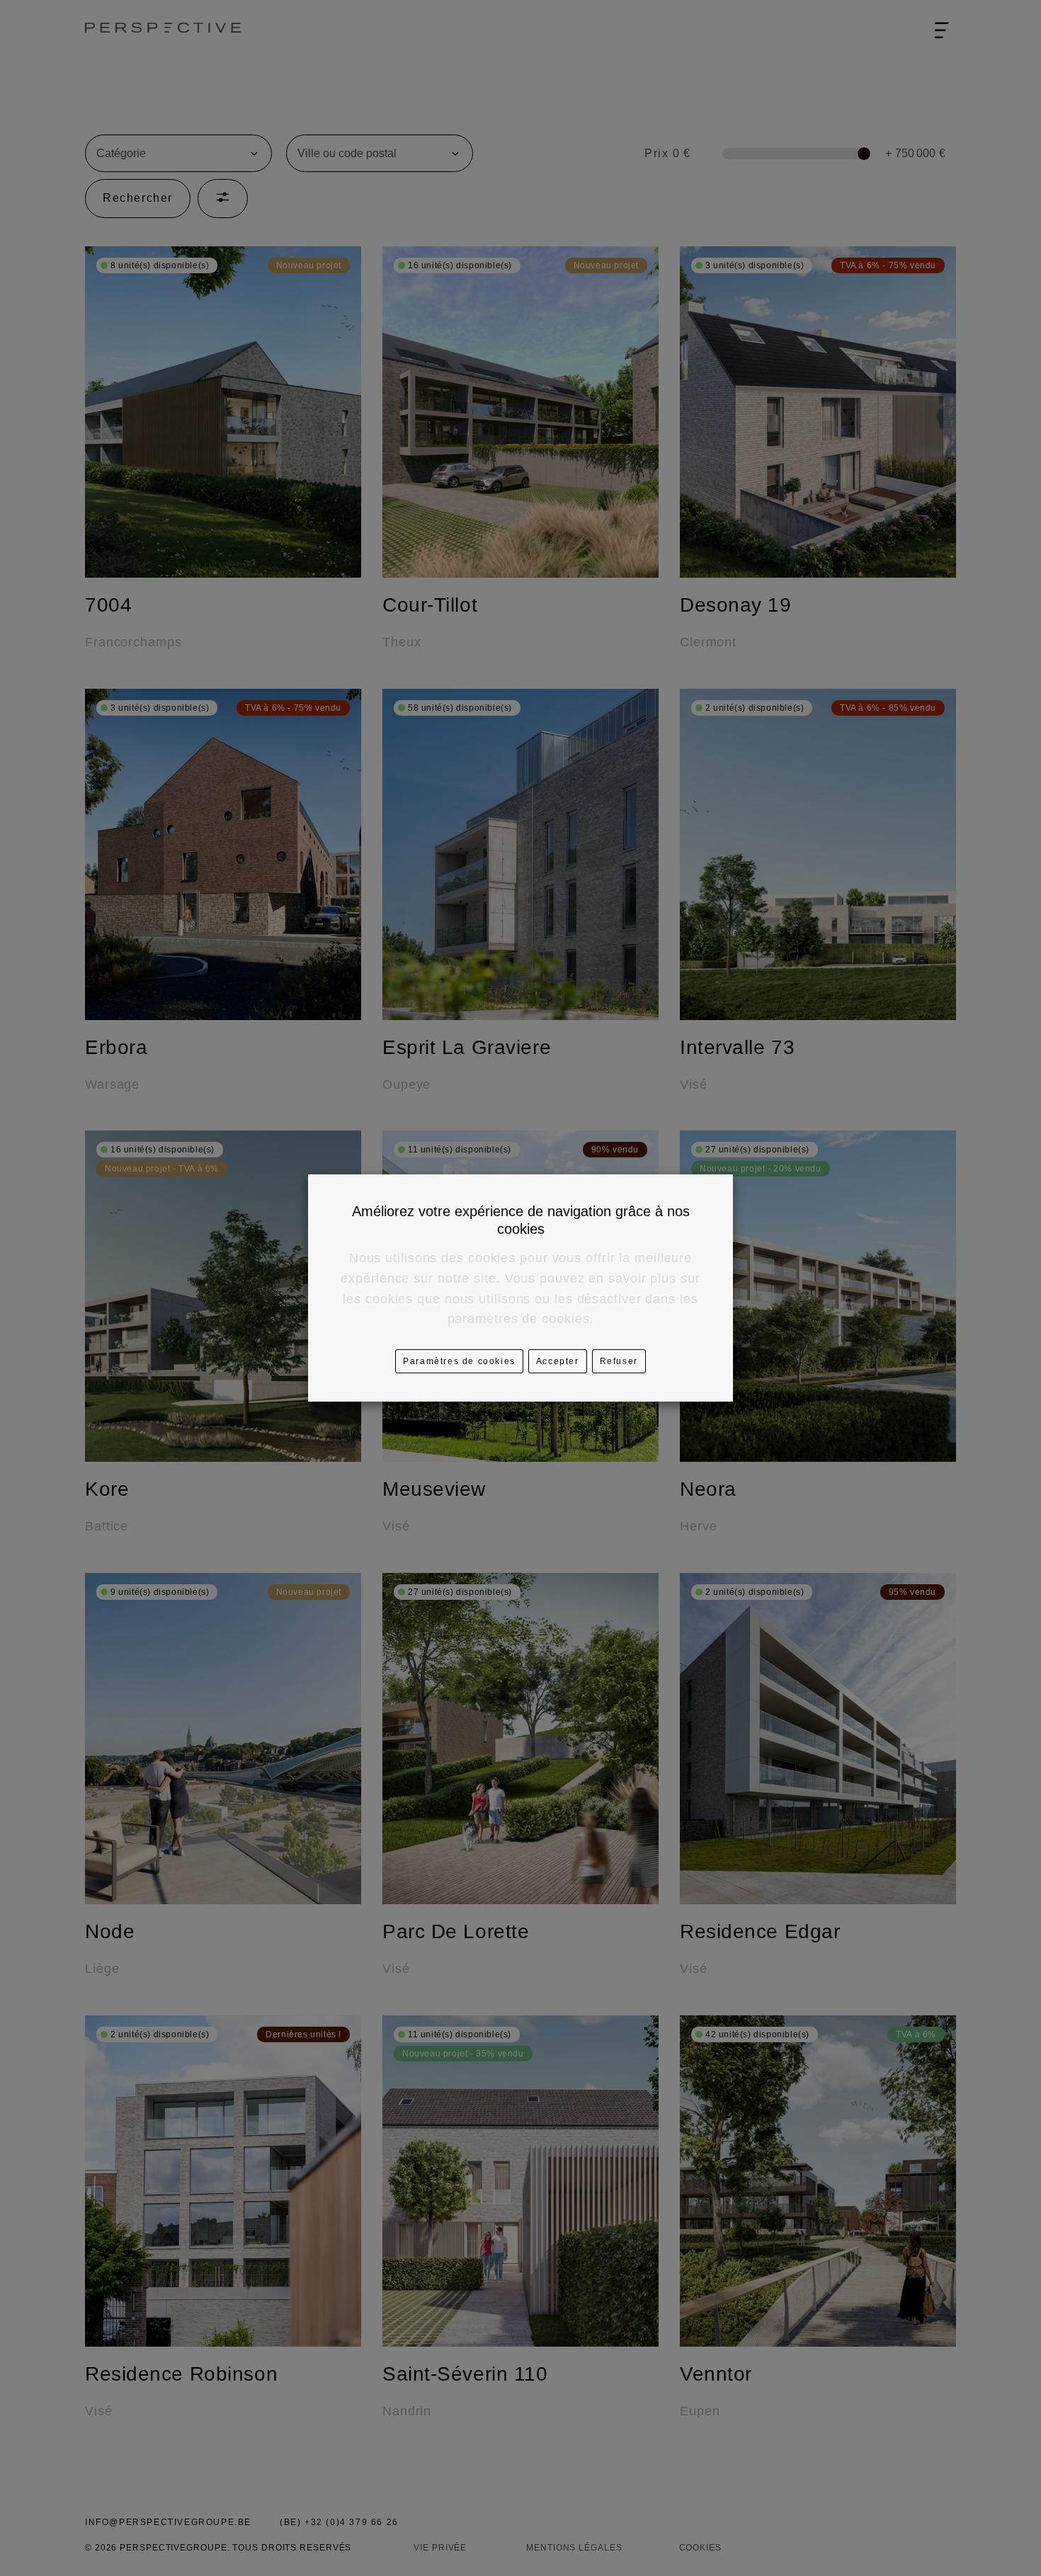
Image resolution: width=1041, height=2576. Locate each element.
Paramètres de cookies (459, 1361)
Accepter (558, 1361)
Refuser (619, 1361)
